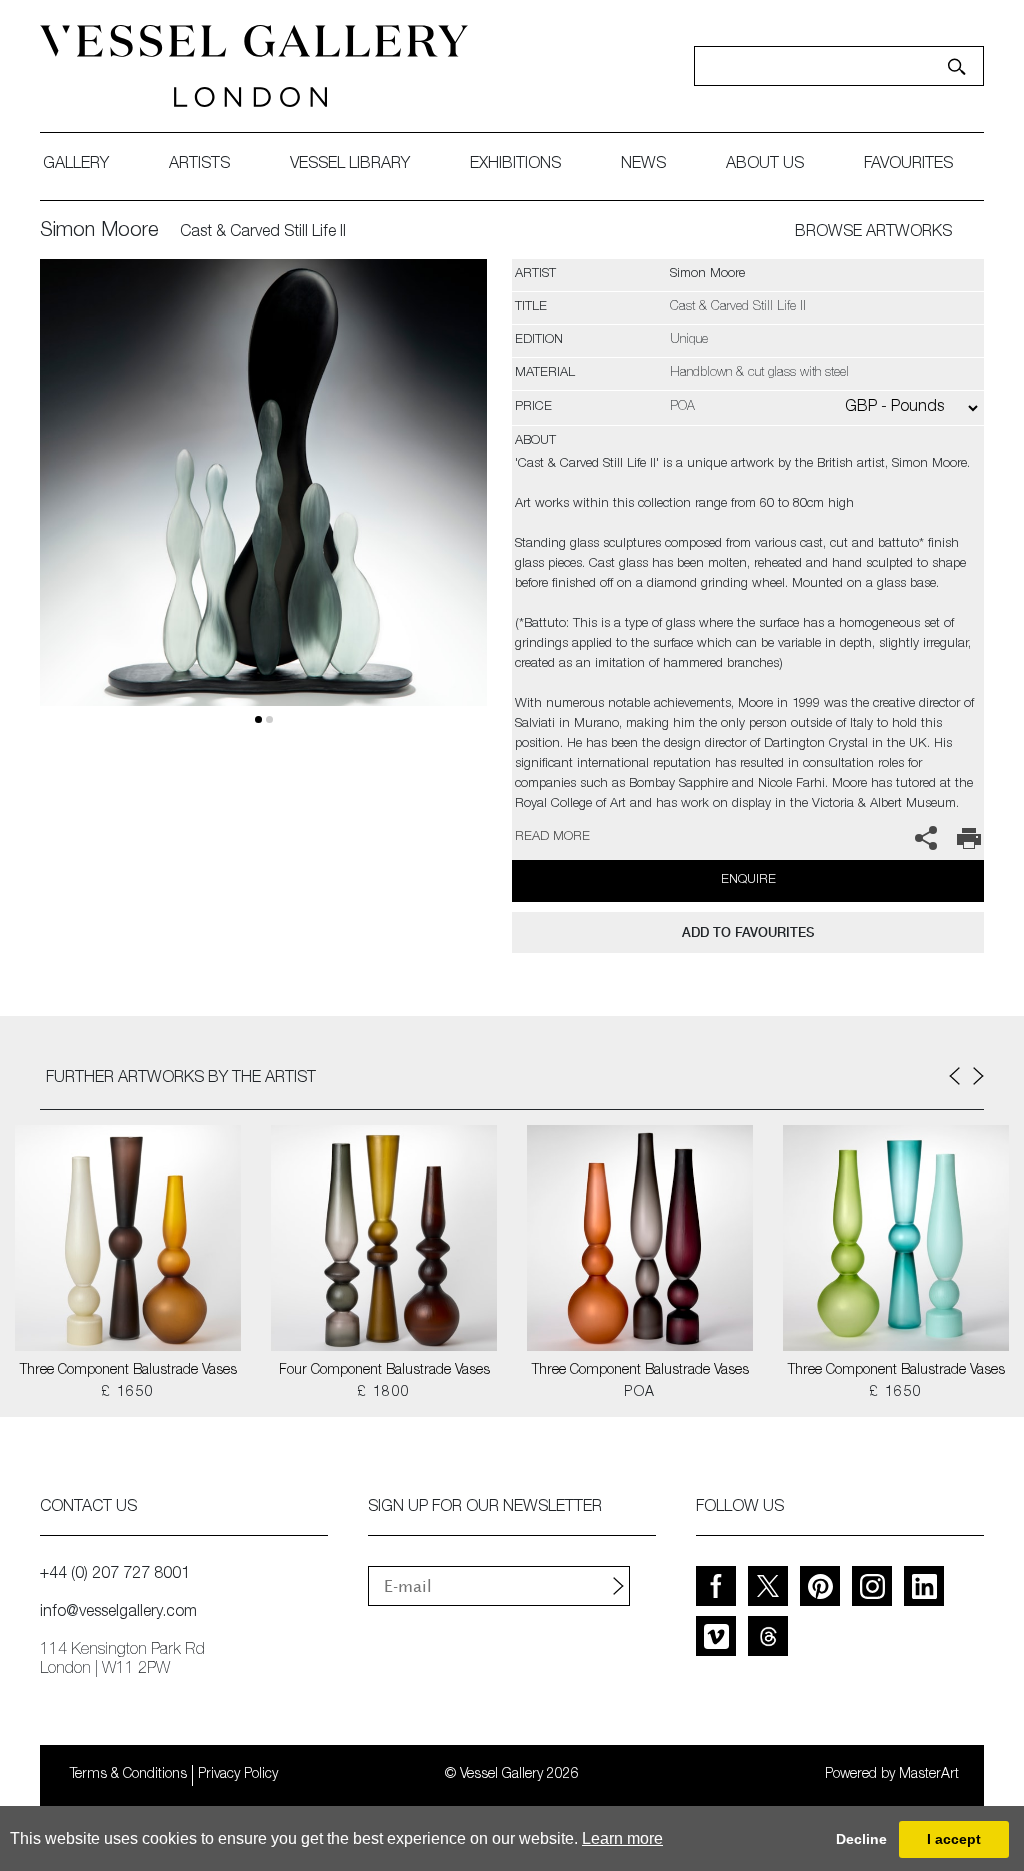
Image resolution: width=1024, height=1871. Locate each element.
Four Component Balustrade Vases (384, 1371)
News (643, 165)
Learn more (622, 1838)
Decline (861, 1839)
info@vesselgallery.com (118, 1613)
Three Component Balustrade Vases (128, 1371)
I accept (954, 1839)
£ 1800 (383, 1393)
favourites (908, 165)
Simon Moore (99, 232)
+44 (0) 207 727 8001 (115, 1575)
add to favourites (748, 932)
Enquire (748, 880)
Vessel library (350, 165)
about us (765, 165)
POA (639, 1393)
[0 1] (263, 506)
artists (199, 165)
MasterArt (929, 1775)
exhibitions (515, 165)
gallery (76, 165)
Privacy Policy (238, 1775)
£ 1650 (127, 1393)
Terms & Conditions (128, 1775)
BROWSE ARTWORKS (873, 233)
